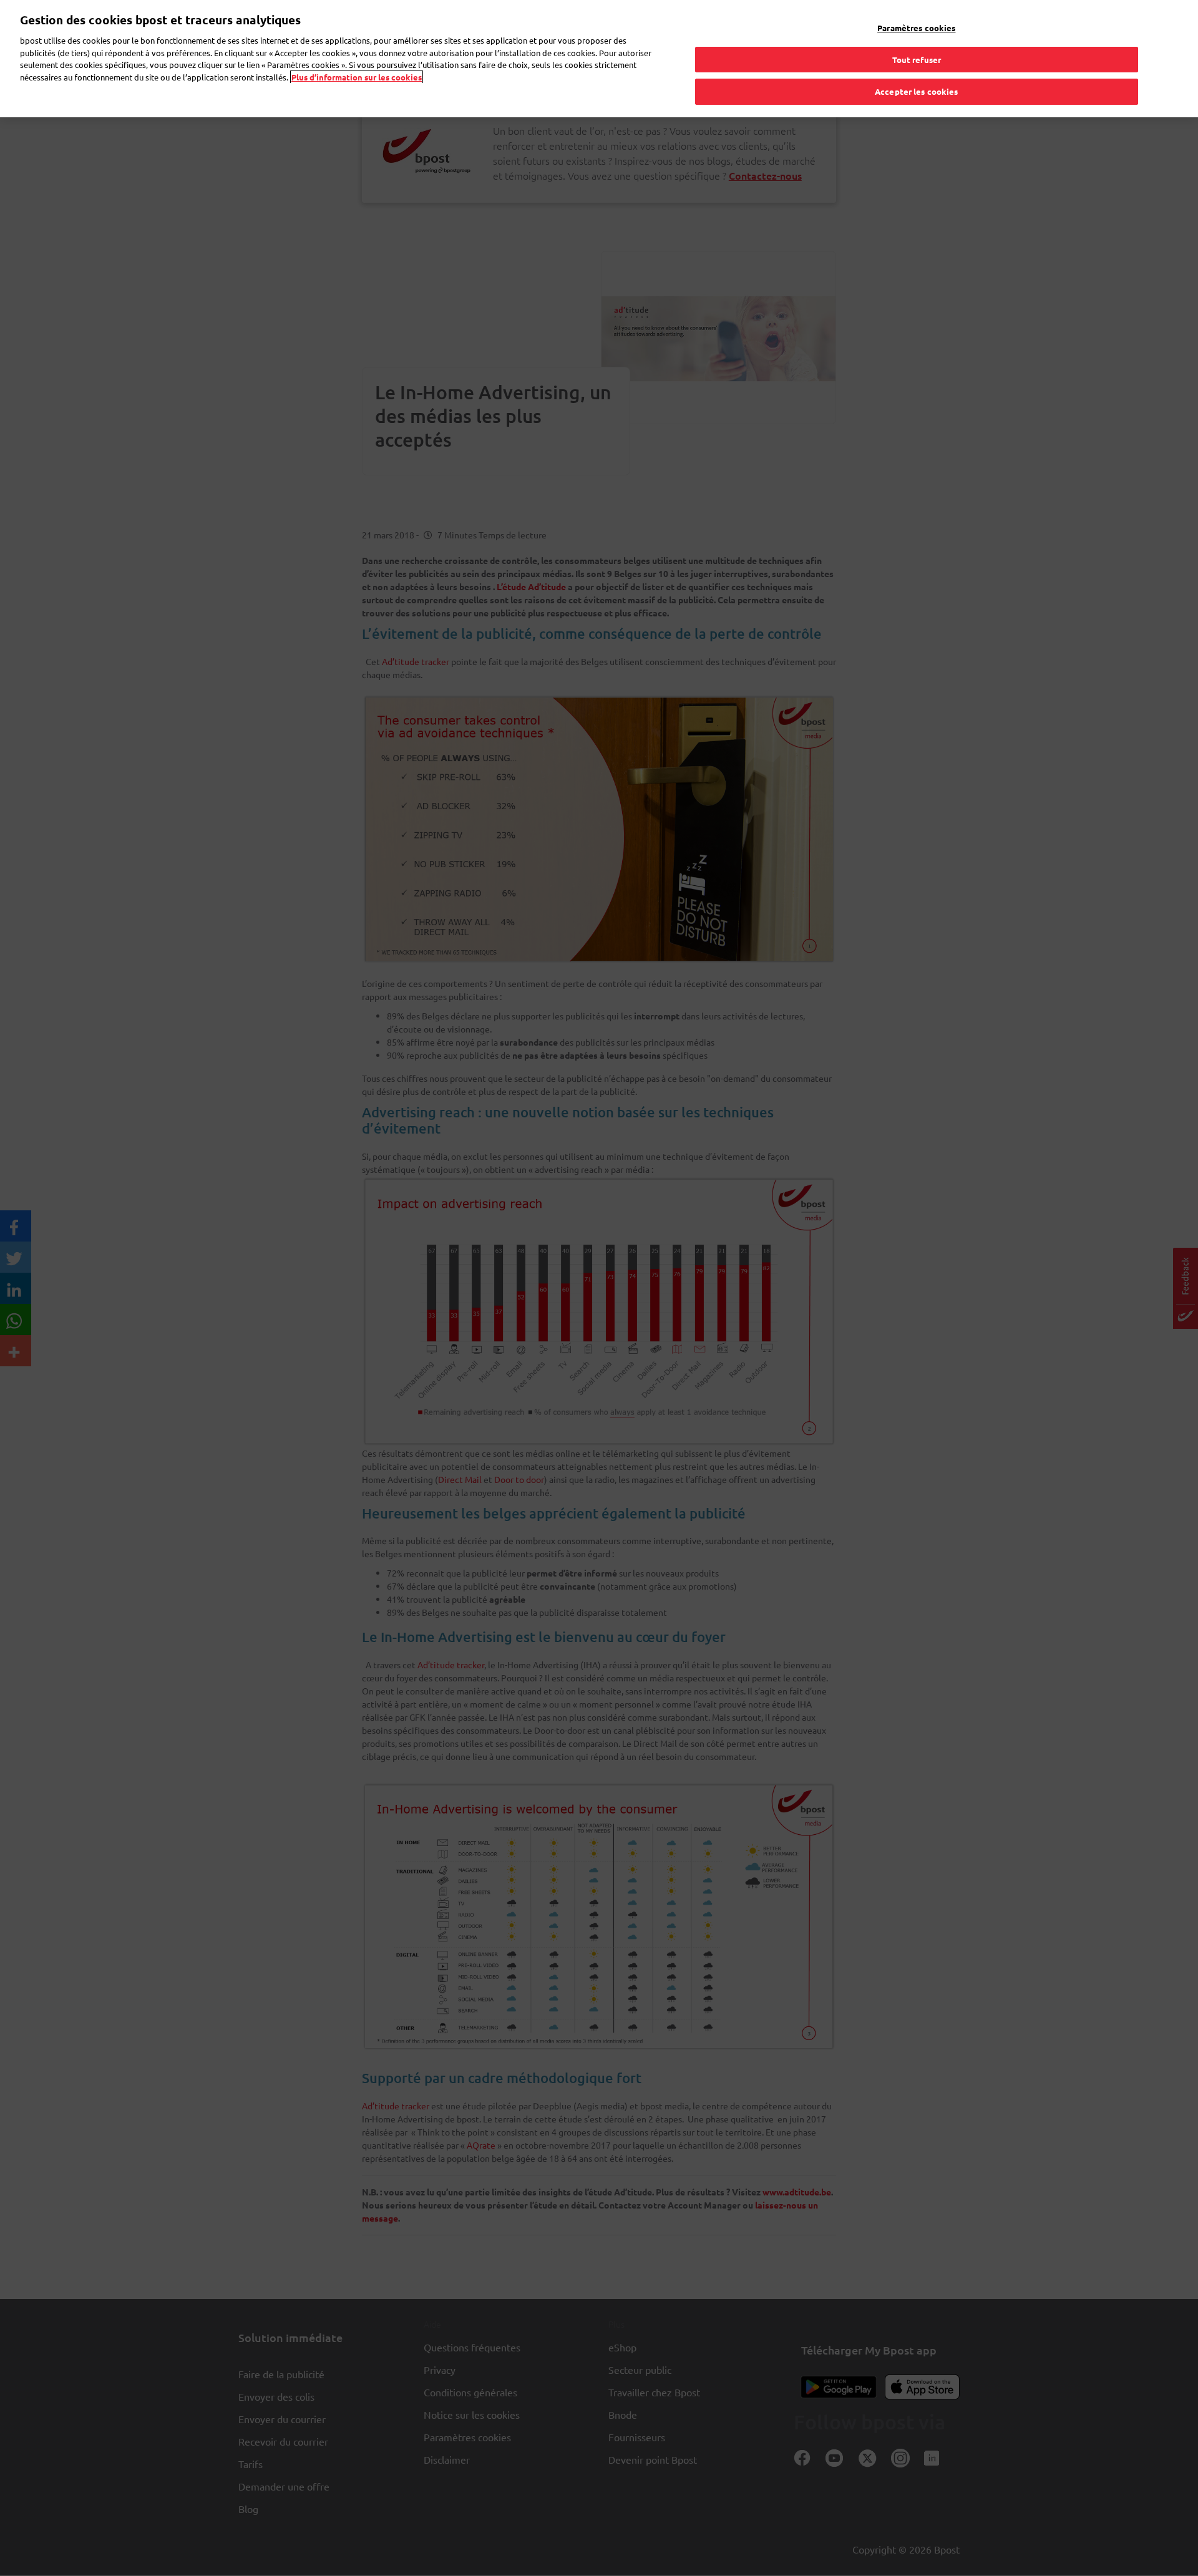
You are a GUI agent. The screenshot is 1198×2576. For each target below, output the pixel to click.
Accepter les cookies (917, 91)
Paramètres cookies (916, 28)
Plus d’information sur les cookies (357, 77)
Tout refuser (917, 60)
